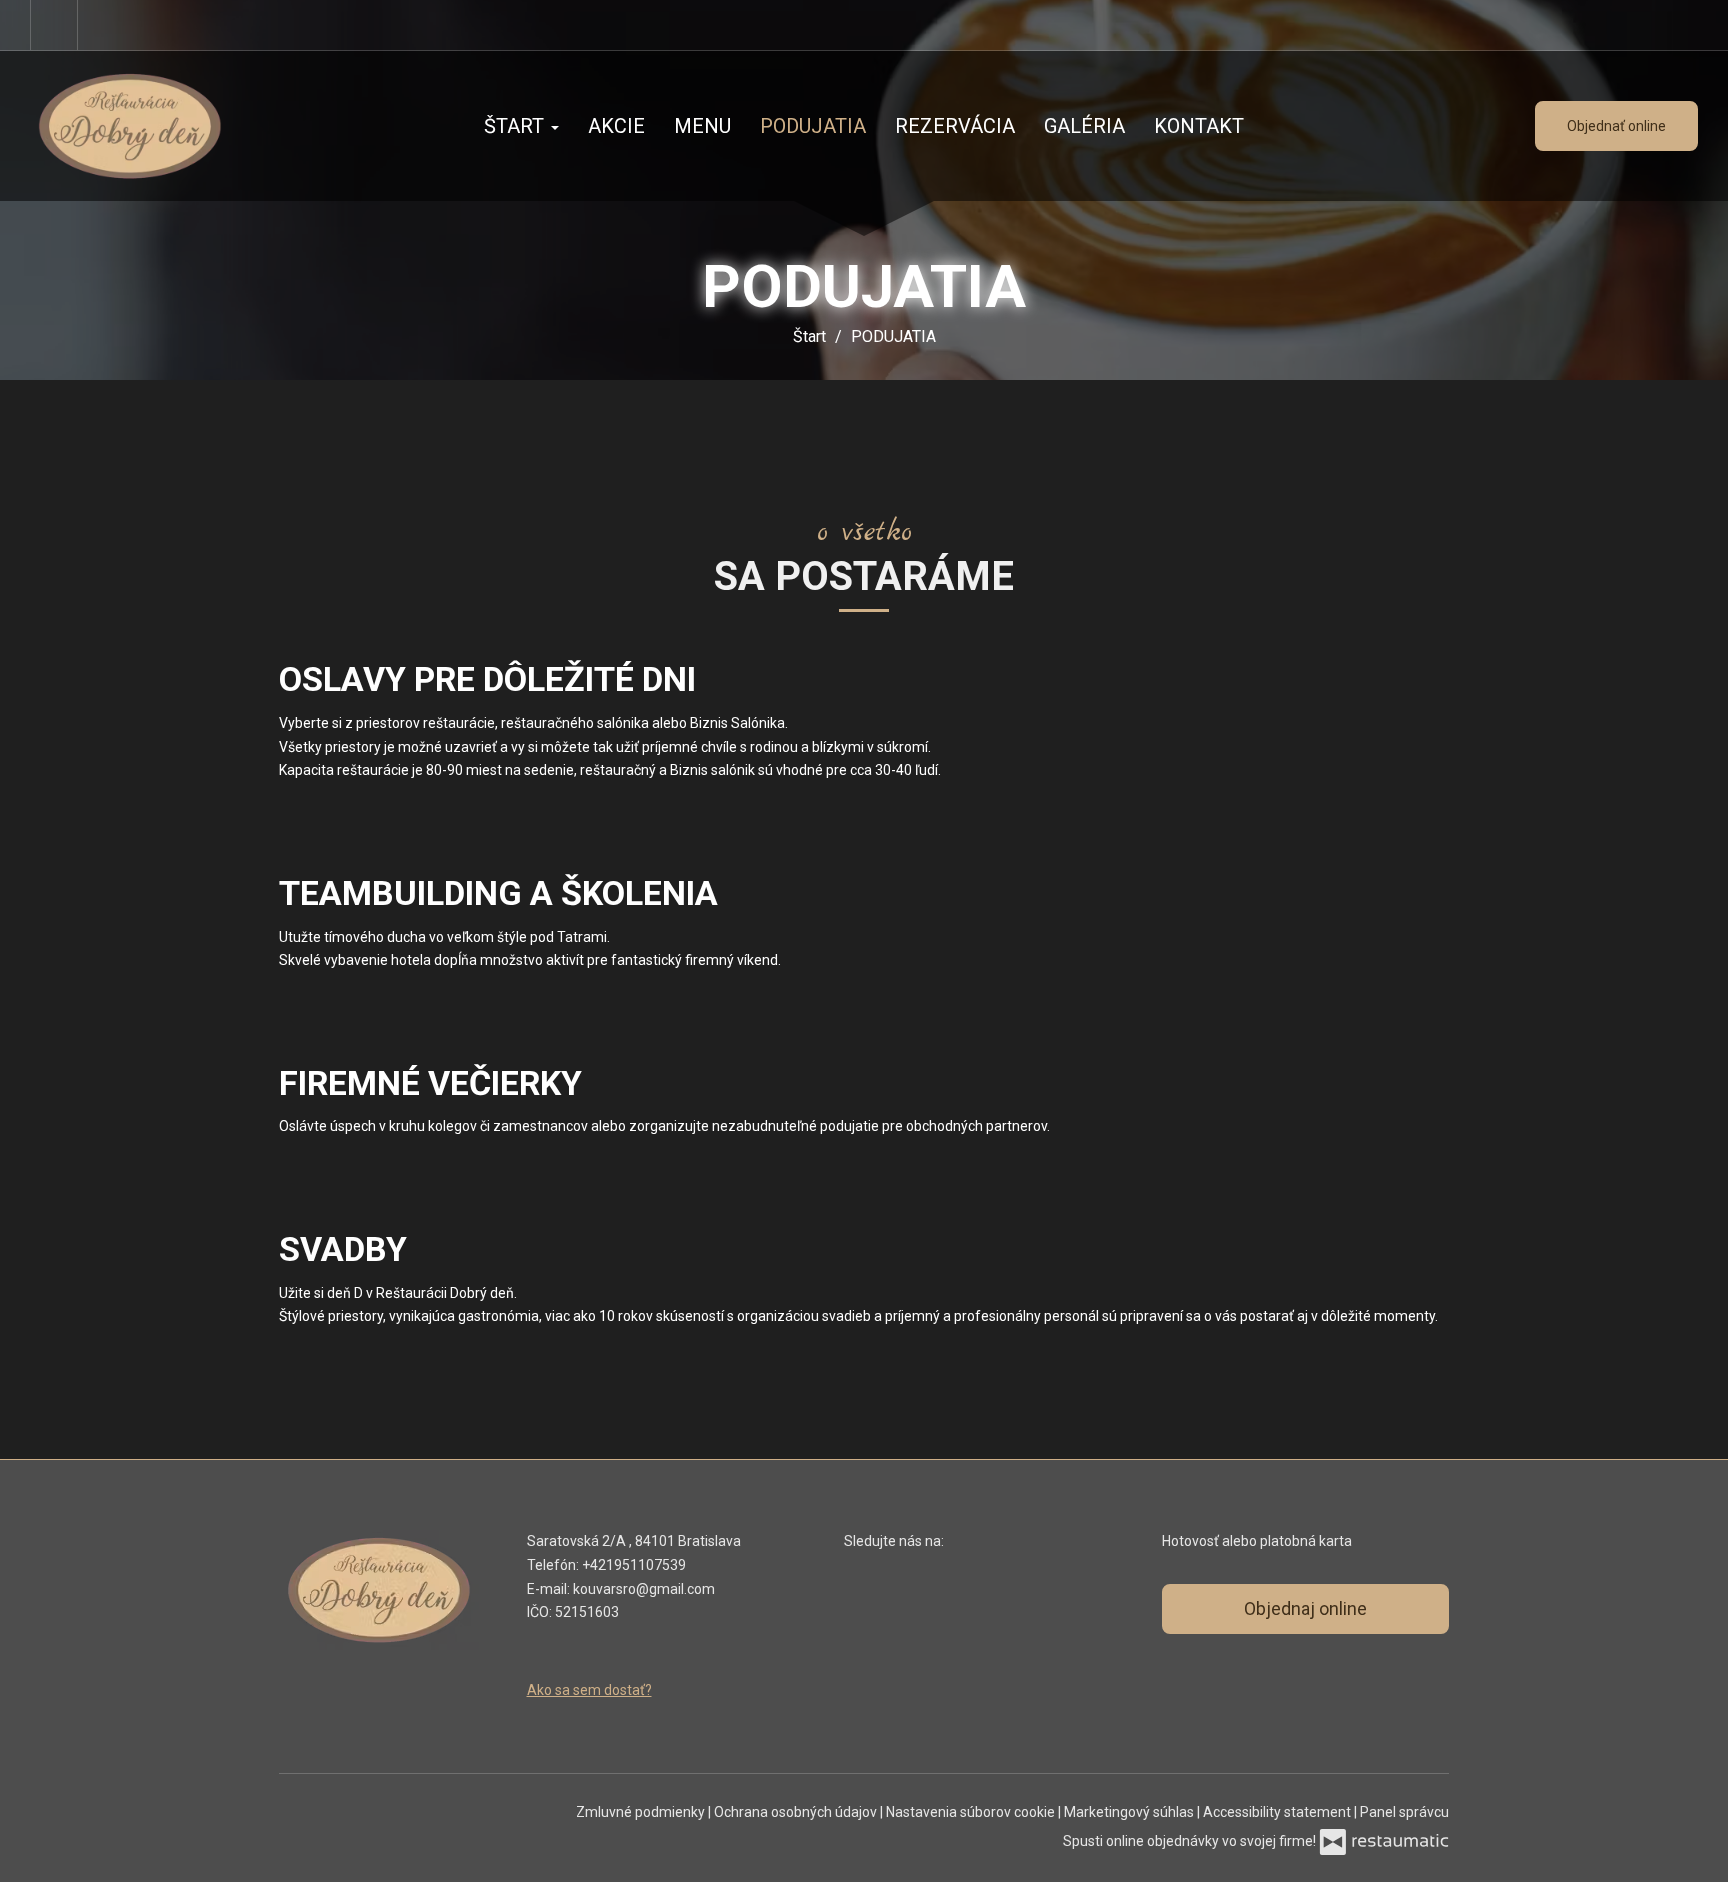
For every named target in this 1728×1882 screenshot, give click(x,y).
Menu (702, 126)
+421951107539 (634, 1565)
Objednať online (1616, 126)
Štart (516, 126)
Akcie (616, 126)
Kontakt (1199, 126)
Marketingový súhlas (1130, 1812)
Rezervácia (955, 126)
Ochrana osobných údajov (797, 1812)
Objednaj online (1305, 1608)
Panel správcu (1404, 1812)
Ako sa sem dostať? (589, 1690)
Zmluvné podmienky (642, 1812)
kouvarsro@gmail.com (644, 1589)
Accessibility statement (1278, 1812)
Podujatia (813, 126)
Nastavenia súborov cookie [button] (972, 1812)
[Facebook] (54, 25)
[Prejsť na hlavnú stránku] (160, 126)
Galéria (1084, 126)
